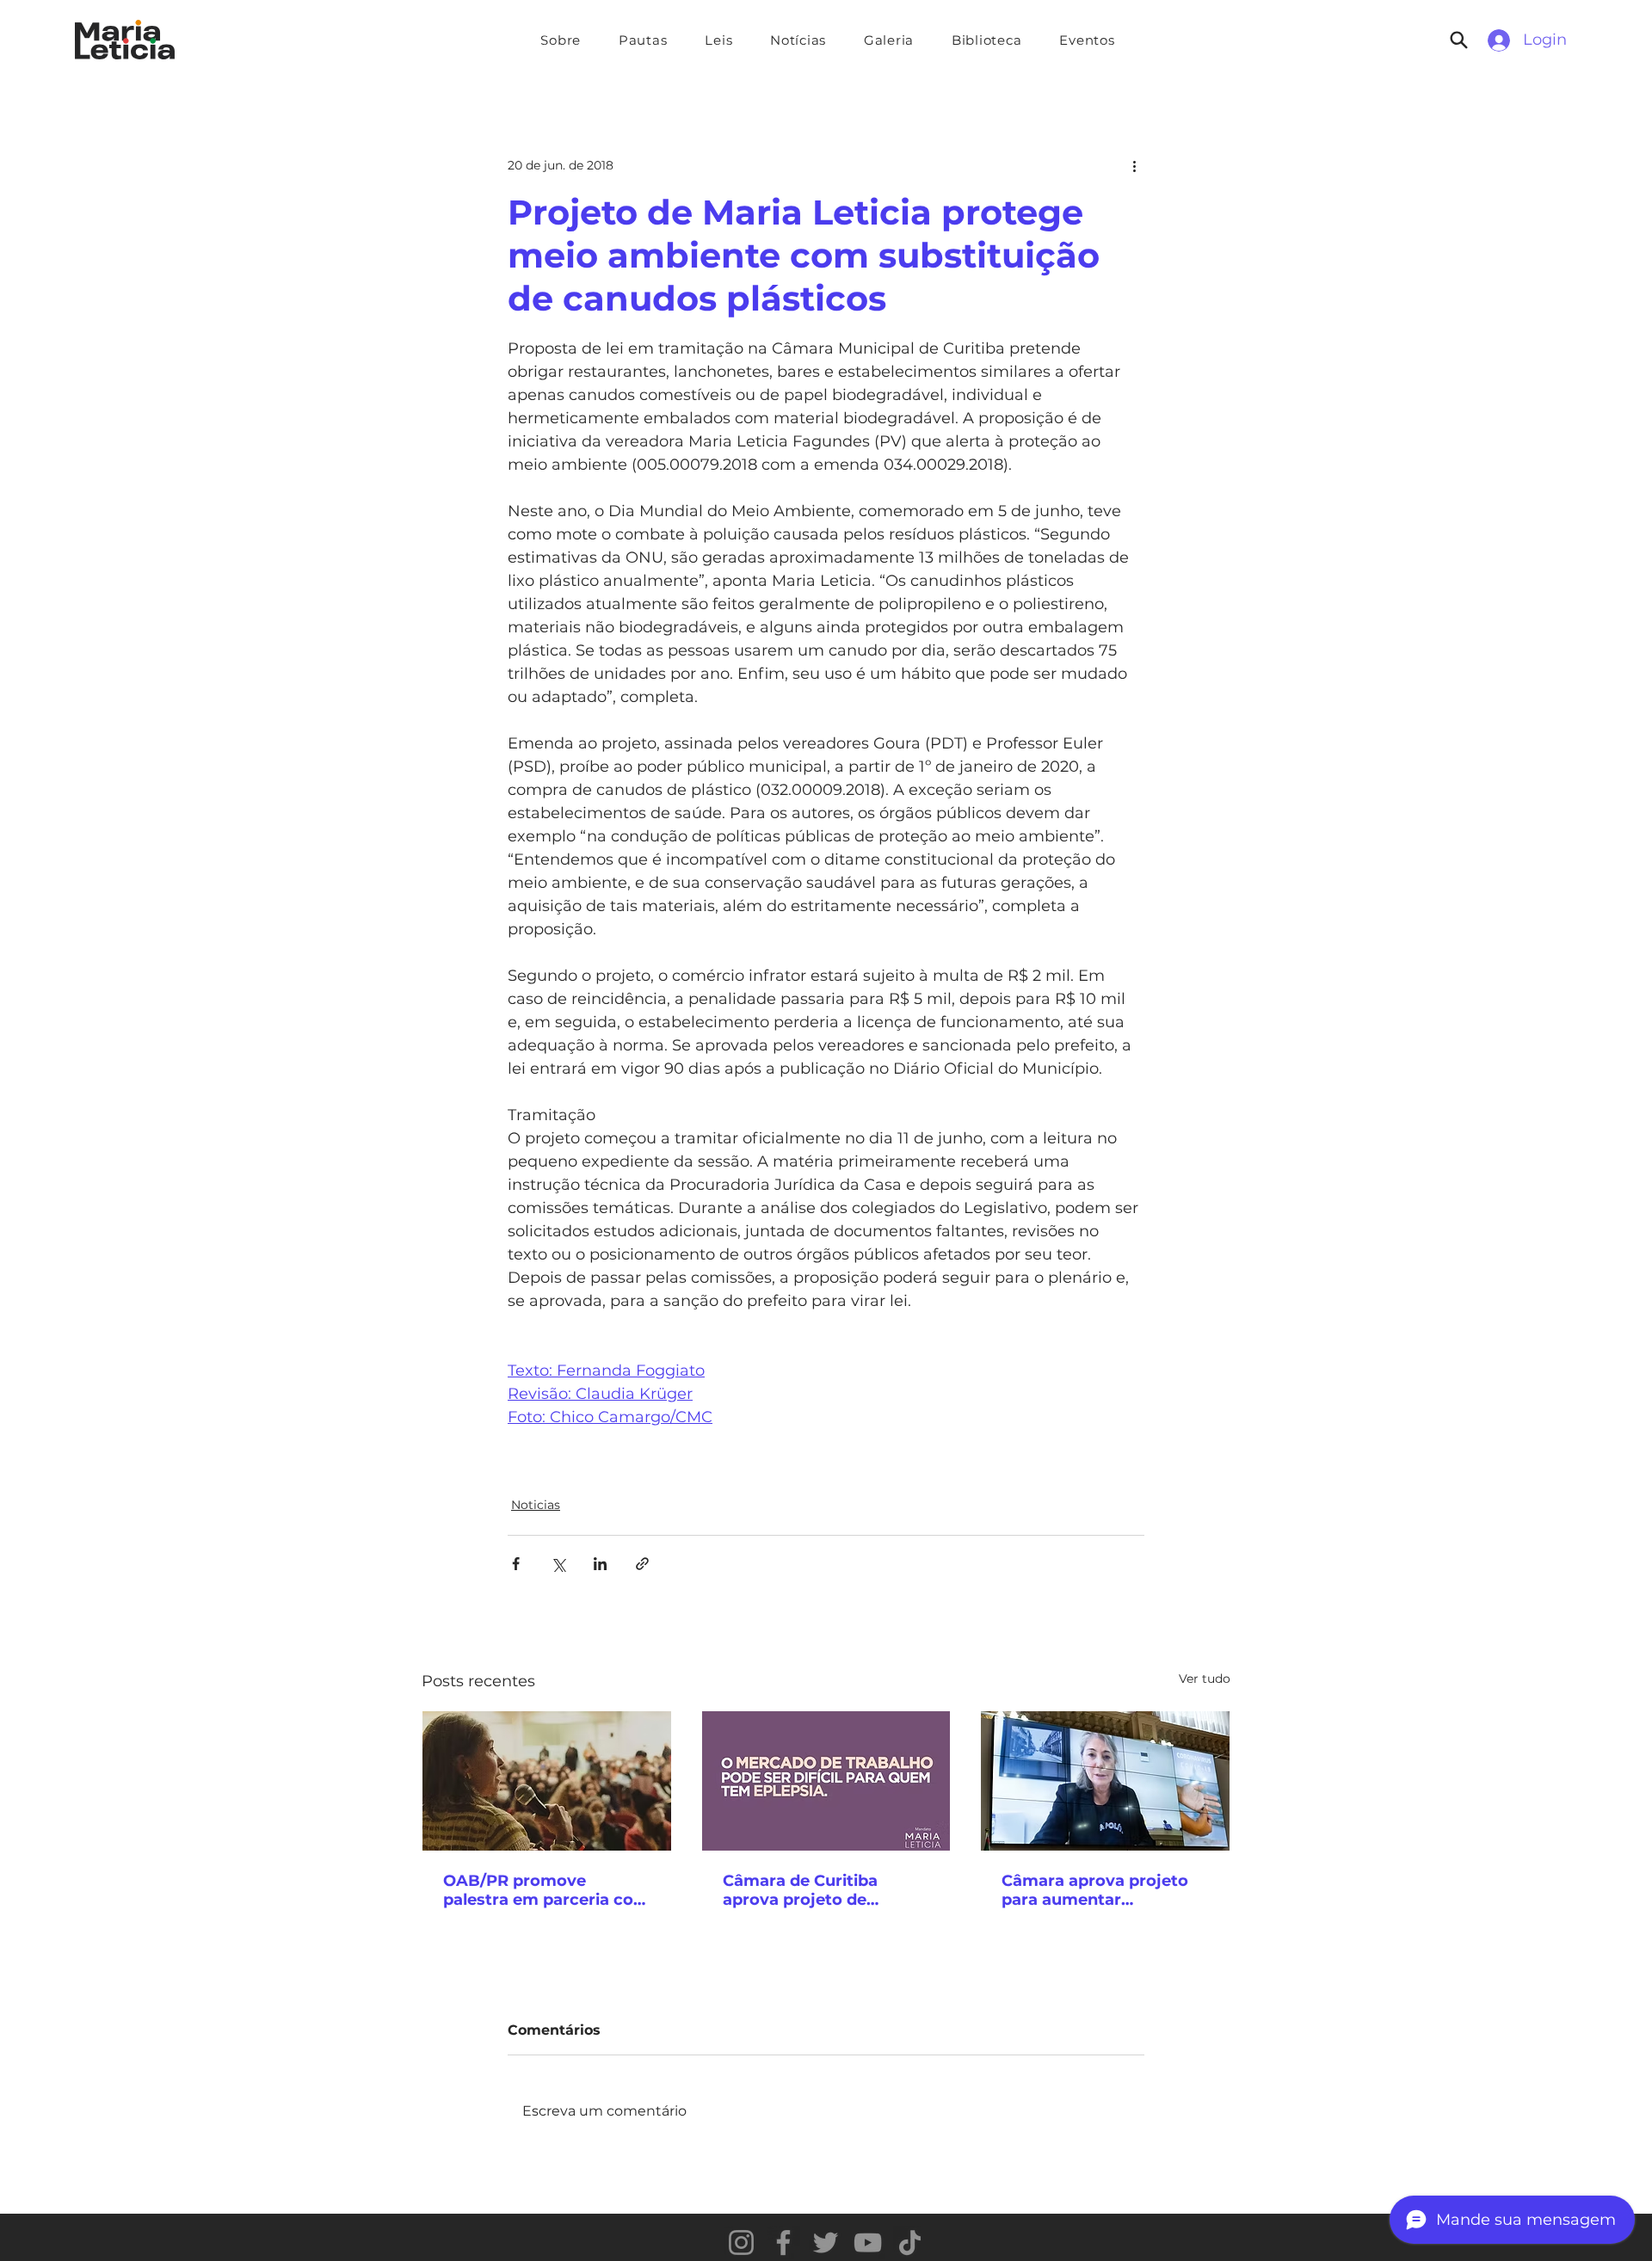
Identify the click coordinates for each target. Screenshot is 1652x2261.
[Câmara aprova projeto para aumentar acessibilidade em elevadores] (1105, 1781)
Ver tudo (1205, 1679)
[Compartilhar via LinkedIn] (600, 1564)
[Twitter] (826, 2243)
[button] (643, 40)
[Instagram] (741, 2243)
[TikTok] (910, 2243)
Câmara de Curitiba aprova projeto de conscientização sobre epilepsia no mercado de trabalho (821, 1890)
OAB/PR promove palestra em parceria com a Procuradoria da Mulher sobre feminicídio (546, 1890)
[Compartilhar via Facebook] (516, 1564)
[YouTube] (868, 2243)
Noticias (536, 1505)
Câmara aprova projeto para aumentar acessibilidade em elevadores (1095, 1890)
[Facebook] (783, 2243)
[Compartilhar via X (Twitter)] (558, 1564)
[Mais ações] (1134, 165)
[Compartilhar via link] (642, 1564)
